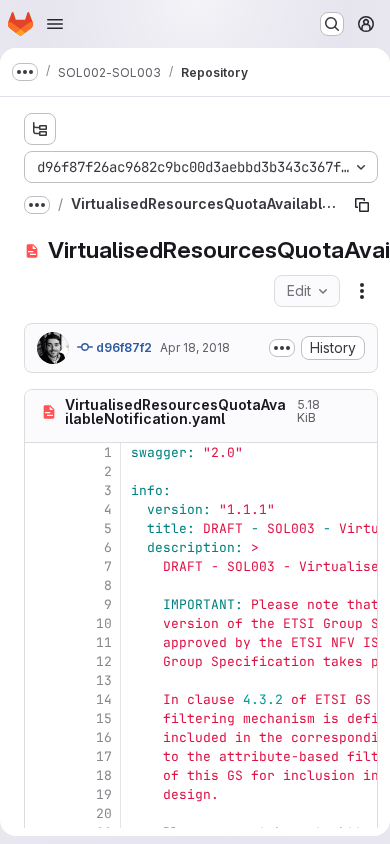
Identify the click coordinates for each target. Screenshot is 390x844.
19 (104, 794)
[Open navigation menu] (55, 24)
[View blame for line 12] (42, 661)
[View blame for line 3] (42, 490)
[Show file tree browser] (40, 129)
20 (104, 813)
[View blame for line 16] (42, 737)
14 (104, 699)
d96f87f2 (122, 347)
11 (104, 642)
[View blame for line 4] (42, 509)
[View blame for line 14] (42, 699)
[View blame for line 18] (42, 775)
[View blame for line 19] (42, 794)
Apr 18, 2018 (195, 347)
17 (104, 756)
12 (104, 661)
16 (104, 737)
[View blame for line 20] (42, 813)
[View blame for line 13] (42, 680)
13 (104, 680)
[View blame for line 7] (42, 566)
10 (104, 623)
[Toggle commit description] (282, 348)
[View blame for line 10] (42, 623)
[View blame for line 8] (42, 585)
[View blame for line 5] (42, 528)
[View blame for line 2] (42, 471)
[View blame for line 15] (42, 718)
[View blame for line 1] (42, 452)
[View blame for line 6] (42, 547)
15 (104, 718)
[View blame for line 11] (42, 642)
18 (104, 775)
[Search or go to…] (332, 24)
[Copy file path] (362, 205)
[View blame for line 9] (42, 604)
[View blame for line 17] (42, 756)
